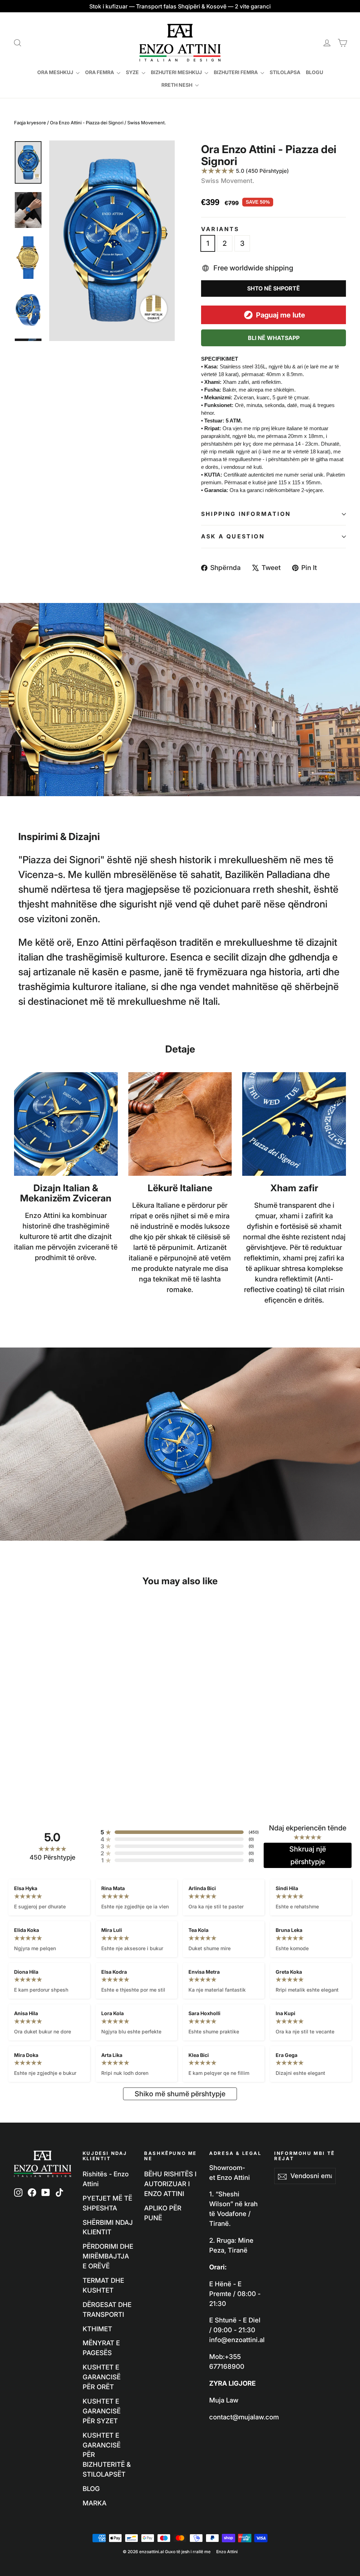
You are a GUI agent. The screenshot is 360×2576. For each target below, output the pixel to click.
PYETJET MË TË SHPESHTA (107, 2203)
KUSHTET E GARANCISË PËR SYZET (102, 2411)
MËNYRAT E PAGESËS (101, 2348)
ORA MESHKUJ (56, 72)
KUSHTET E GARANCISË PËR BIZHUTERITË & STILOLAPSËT (107, 2455)
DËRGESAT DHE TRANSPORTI (107, 2309)
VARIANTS (220, 229)
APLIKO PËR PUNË (163, 2213)
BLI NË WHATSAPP (274, 338)
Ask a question (233, 536)
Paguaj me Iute (281, 315)
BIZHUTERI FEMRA (236, 72)
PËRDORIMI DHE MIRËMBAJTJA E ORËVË (108, 2256)
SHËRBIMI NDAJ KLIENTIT (108, 2227)
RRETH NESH (177, 85)
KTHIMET (97, 2329)
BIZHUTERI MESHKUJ (177, 72)
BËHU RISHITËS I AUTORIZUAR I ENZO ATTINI (170, 2184)
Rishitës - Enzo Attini (106, 2179)
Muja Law (224, 2400)
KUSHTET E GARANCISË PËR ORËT (102, 2377)
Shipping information (246, 514)
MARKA (95, 2503)
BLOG (91, 2489)
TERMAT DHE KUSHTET (103, 2285)
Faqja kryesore (30, 123)
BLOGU (314, 72)
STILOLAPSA (285, 72)
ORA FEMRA (100, 72)
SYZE (133, 72)
